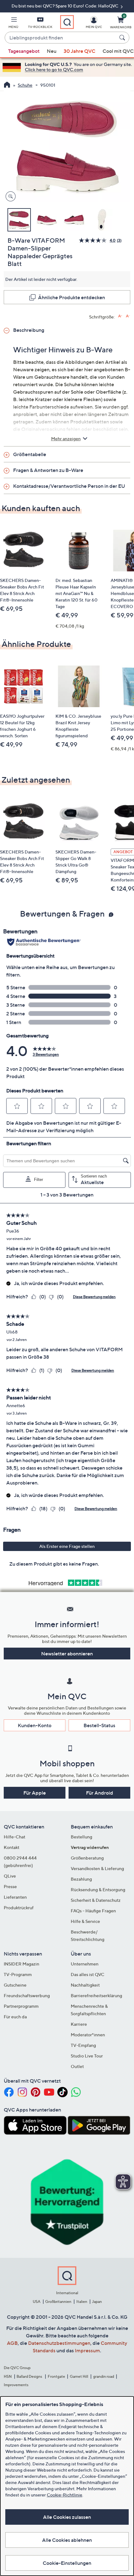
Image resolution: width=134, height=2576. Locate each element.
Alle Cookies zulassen (67, 2517)
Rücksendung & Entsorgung (98, 1890)
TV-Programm (18, 1974)
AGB (12, 2343)
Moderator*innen (88, 2035)
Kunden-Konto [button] (35, 1725)
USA (37, 2301)
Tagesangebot (24, 51)
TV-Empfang (83, 2045)
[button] (13, 24)
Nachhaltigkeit (85, 1985)
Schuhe (25, 85)
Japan (97, 2301)
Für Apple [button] (35, 1793)
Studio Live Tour (87, 2056)
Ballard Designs (30, 2376)
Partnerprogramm (21, 2006)
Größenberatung (87, 1858)
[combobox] (61, 38)
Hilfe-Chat (14, 1837)
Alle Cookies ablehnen (67, 2540)
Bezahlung (81, 1879)
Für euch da (15, 2017)
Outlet (77, 2066)
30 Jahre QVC (79, 51)
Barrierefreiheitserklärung (96, 1995)
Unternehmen (85, 1964)
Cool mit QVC (118, 51)
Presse (10, 1886)
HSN (8, 2376)
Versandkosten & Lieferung (97, 1868)
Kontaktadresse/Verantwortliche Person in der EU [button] (69, 486)
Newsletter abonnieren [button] (67, 1654)
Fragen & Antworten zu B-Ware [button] (48, 470)
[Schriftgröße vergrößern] (120, 316)
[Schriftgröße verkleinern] (128, 316)
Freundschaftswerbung (27, 1995)
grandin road (104, 2376)
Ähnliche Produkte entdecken (72, 297)
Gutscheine (15, 1985)
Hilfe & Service (85, 1921)
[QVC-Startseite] (7, 85)
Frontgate (56, 2376)
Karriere (79, 2024)
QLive (10, 1876)
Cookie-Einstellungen (67, 2563)
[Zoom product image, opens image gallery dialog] (9, 197)
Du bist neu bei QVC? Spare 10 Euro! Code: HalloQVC (65, 6)
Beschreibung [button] (29, 330)
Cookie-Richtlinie (65, 2495)
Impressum (87, 2350)
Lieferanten (15, 1897)
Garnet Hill (79, 2376)
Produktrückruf (19, 1908)
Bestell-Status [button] (99, 1725)
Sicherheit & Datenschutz (96, 1900)
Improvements (16, 2385)
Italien (82, 2301)
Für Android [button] (100, 1793)
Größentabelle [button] (30, 454)
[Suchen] (123, 38)
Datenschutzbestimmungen (59, 2343)
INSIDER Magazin (22, 1964)
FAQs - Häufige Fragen (93, 1911)
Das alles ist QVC (88, 1974)
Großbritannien (58, 2301)
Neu (52, 51)
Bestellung (81, 1837)
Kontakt (12, 1847)
